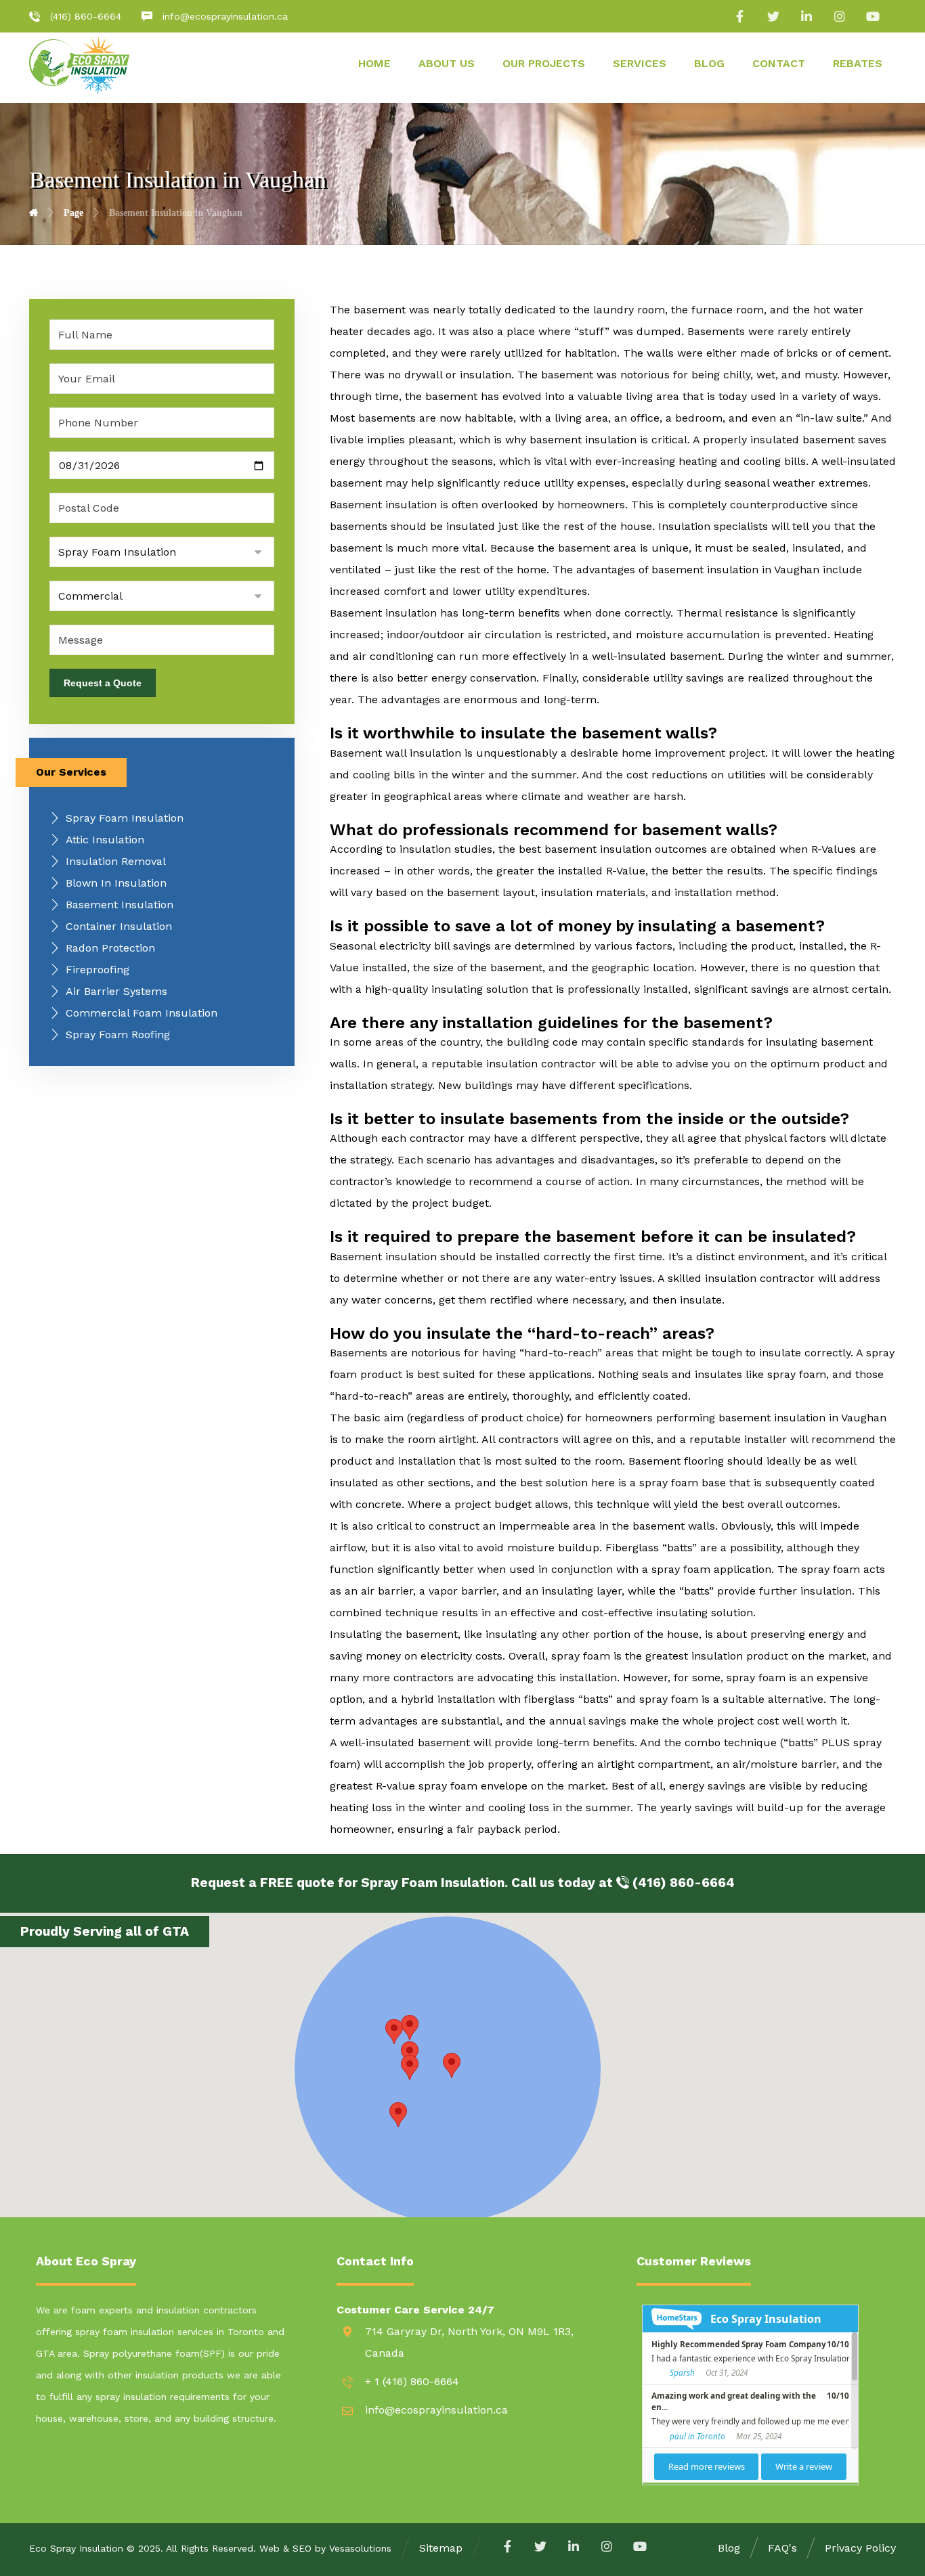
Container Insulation (119, 926)
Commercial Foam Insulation (142, 1013)
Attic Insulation (105, 840)
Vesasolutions (360, 2548)
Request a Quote (103, 683)
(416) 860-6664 (682, 1883)
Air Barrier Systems (116, 991)
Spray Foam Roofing (118, 1035)
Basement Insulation (120, 905)
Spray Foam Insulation (125, 818)
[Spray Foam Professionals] (79, 65)
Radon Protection (110, 948)
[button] (410, 2027)
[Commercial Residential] (162, 596)
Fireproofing (98, 970)
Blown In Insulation (116, 883)
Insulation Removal (116, 861)
